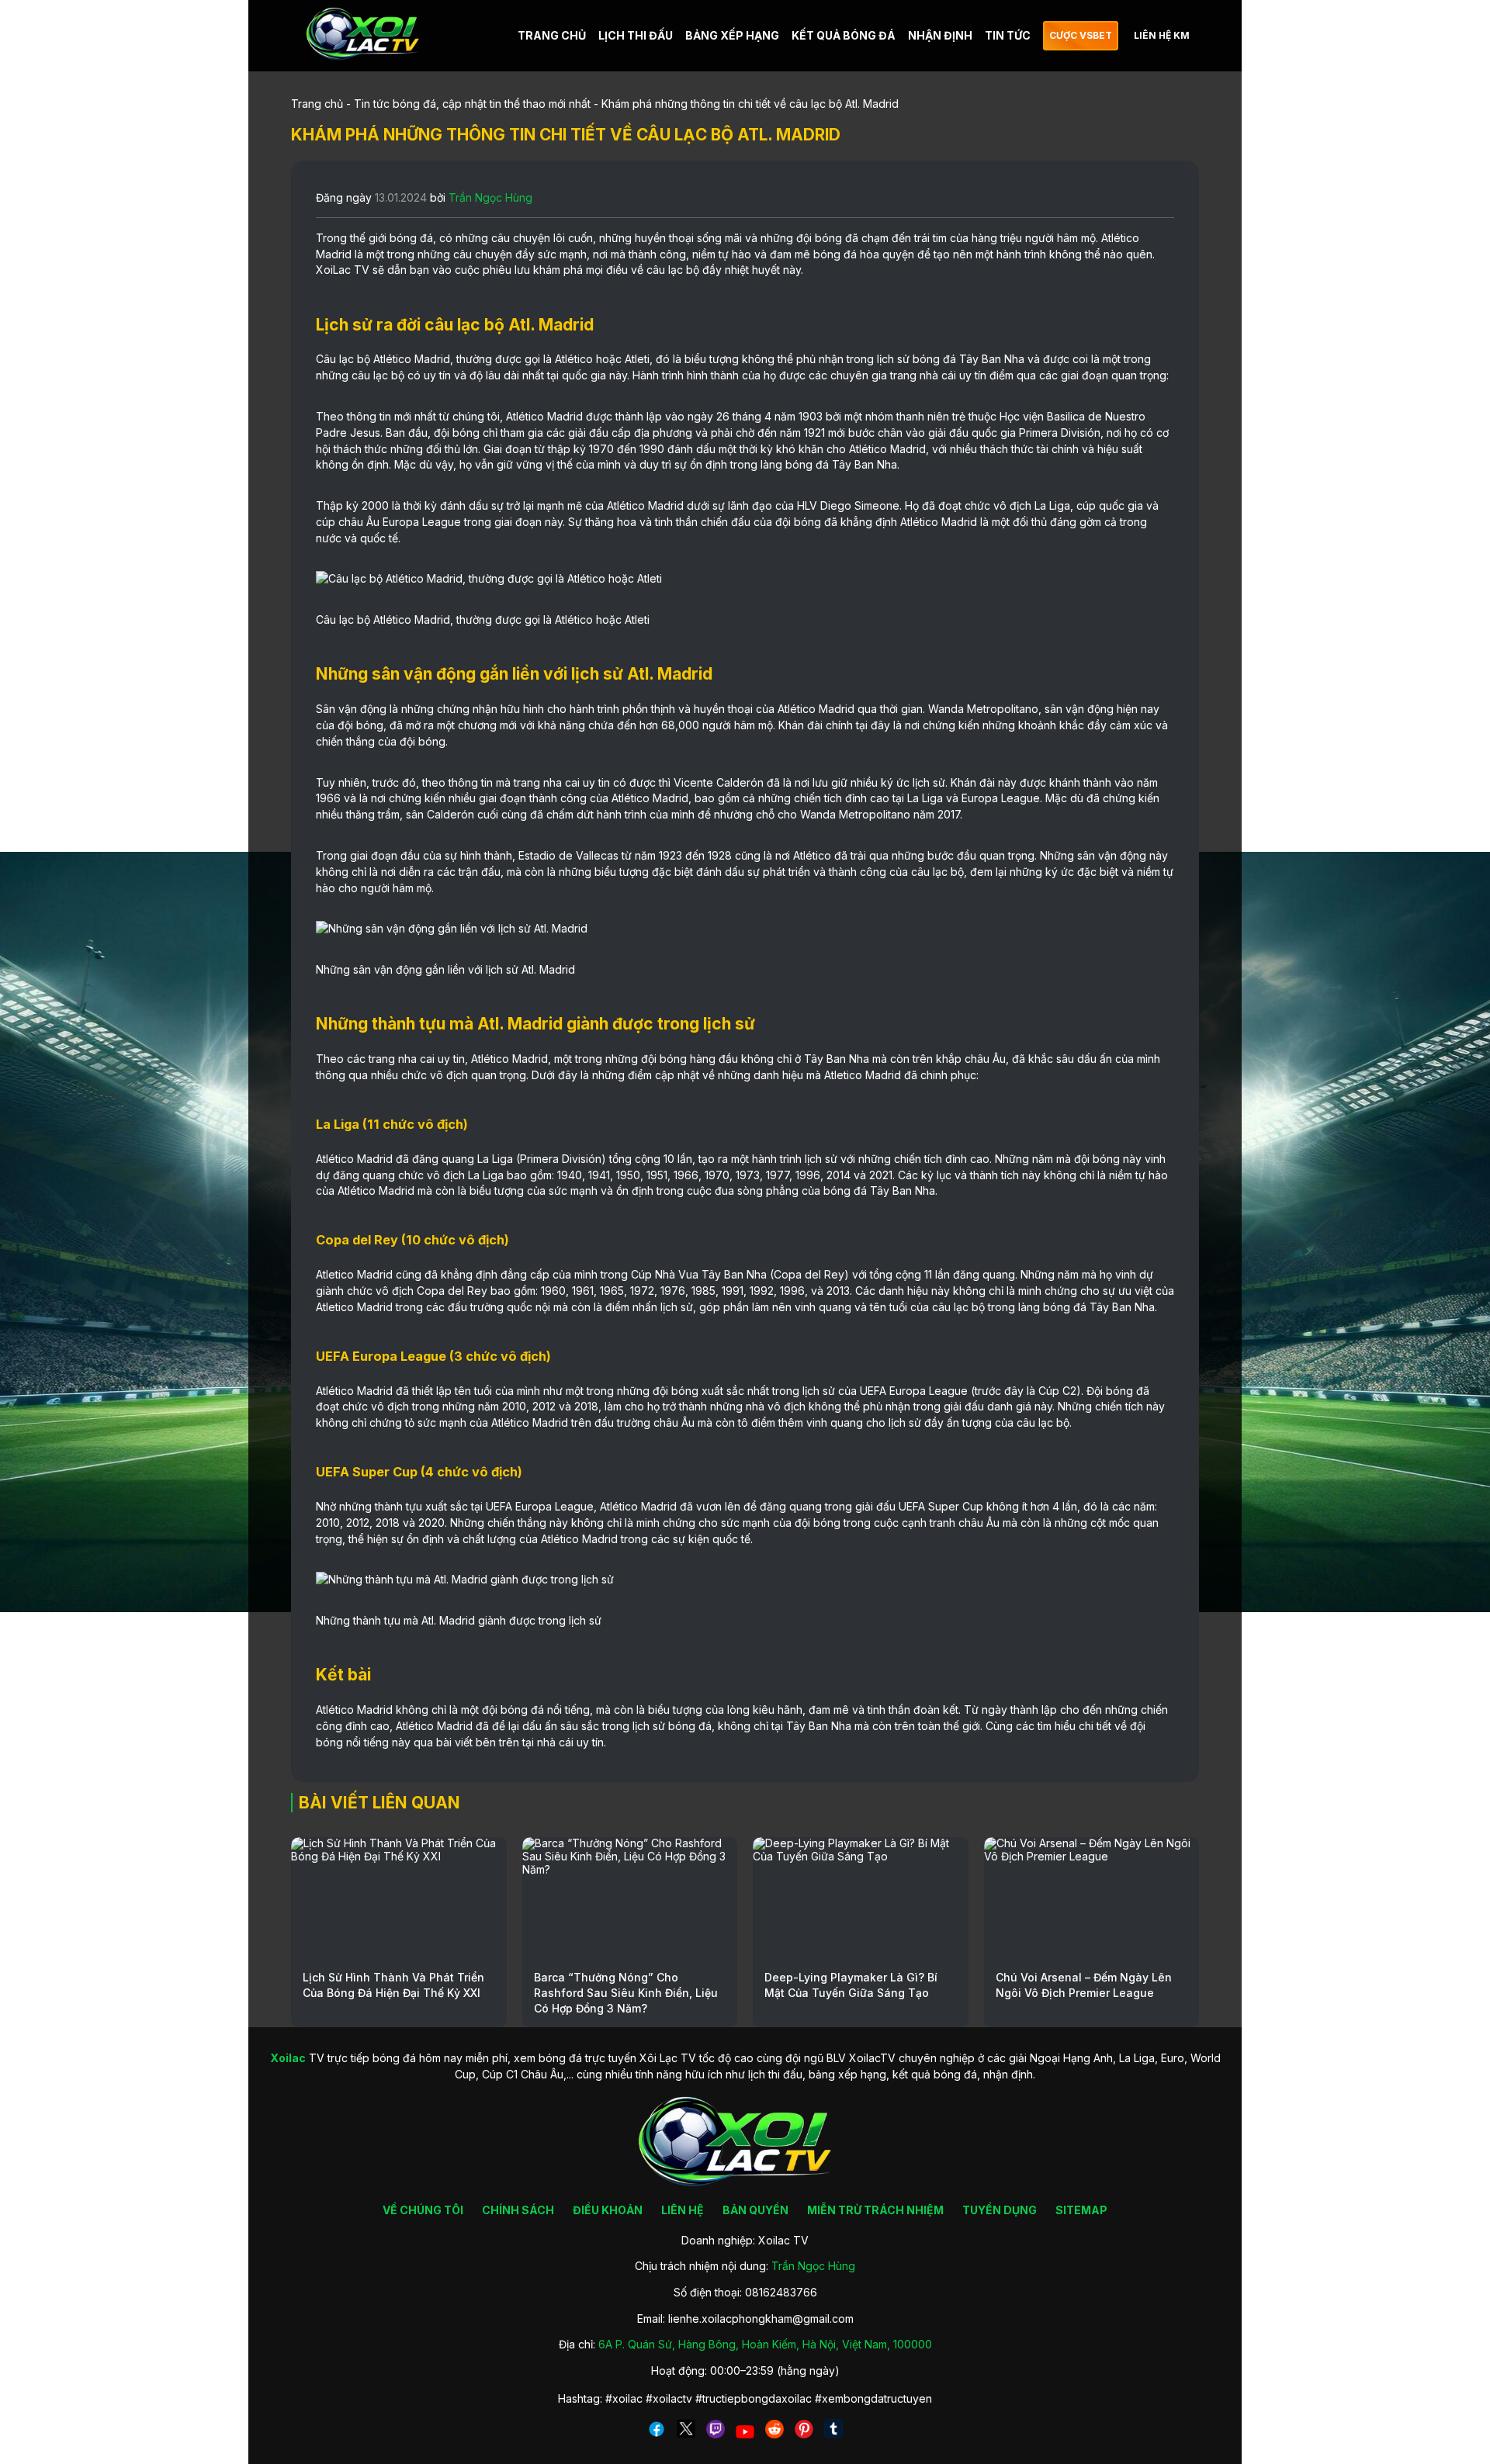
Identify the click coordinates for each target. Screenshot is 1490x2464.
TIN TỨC (1008, 35)
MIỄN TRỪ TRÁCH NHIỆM (875, 2210)
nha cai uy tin (577, 782)
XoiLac (333, 270)
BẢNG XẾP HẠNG (732, 35)
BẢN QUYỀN (755, 2210)
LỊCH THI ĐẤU (636, 35)
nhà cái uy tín (953, 375)
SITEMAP (1081, 2210)
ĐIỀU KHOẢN (608, 2210)
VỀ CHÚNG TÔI (423, 2210)
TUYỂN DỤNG (1000, 2210)
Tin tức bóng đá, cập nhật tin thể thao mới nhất (472, 104)
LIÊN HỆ (683, 2210)
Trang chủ (317, 104)
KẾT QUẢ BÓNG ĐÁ (844, 35)
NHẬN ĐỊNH (940, 35)
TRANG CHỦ (552, 35)
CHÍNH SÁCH (518, 2210)
